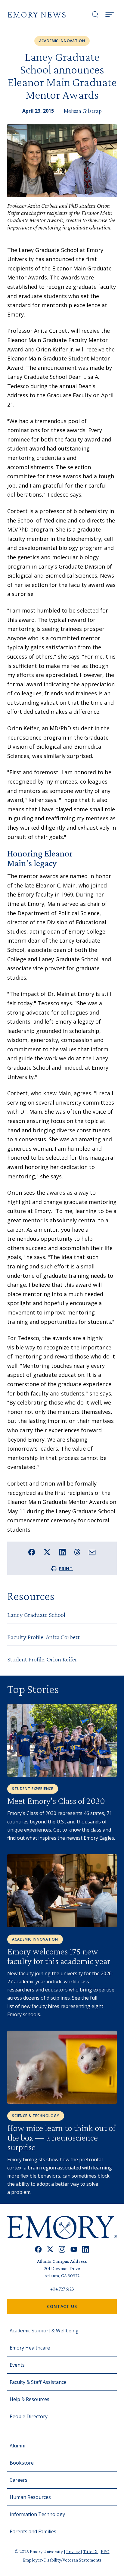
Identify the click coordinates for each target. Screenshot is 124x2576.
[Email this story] (92, 1553)
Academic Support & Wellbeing (44, 2331)
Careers (19, 2480)
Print (66, 1569)
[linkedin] (86, 2249)
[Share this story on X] (47, 1552)
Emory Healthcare (30, 2348)
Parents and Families (33, 2531)
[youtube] (74, 2249)
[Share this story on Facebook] (32, 1552)
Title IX (91, 2551)
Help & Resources (29, 2399)
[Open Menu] (110, 14)
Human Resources (30, 2497)
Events (17, 2365)
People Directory (29, 2416)
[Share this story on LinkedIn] (62, 1552)
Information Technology (37, 2514)
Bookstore (22, 2463)
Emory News (37, 14)
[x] (50, 2249)
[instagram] (62, 2249)
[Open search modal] (95, 14)
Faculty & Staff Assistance (38, 2382)
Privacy (73, 2551)
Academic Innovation (62, 41)
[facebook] (38, 2249)
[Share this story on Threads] (77, 1552)
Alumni (17, 2446)
